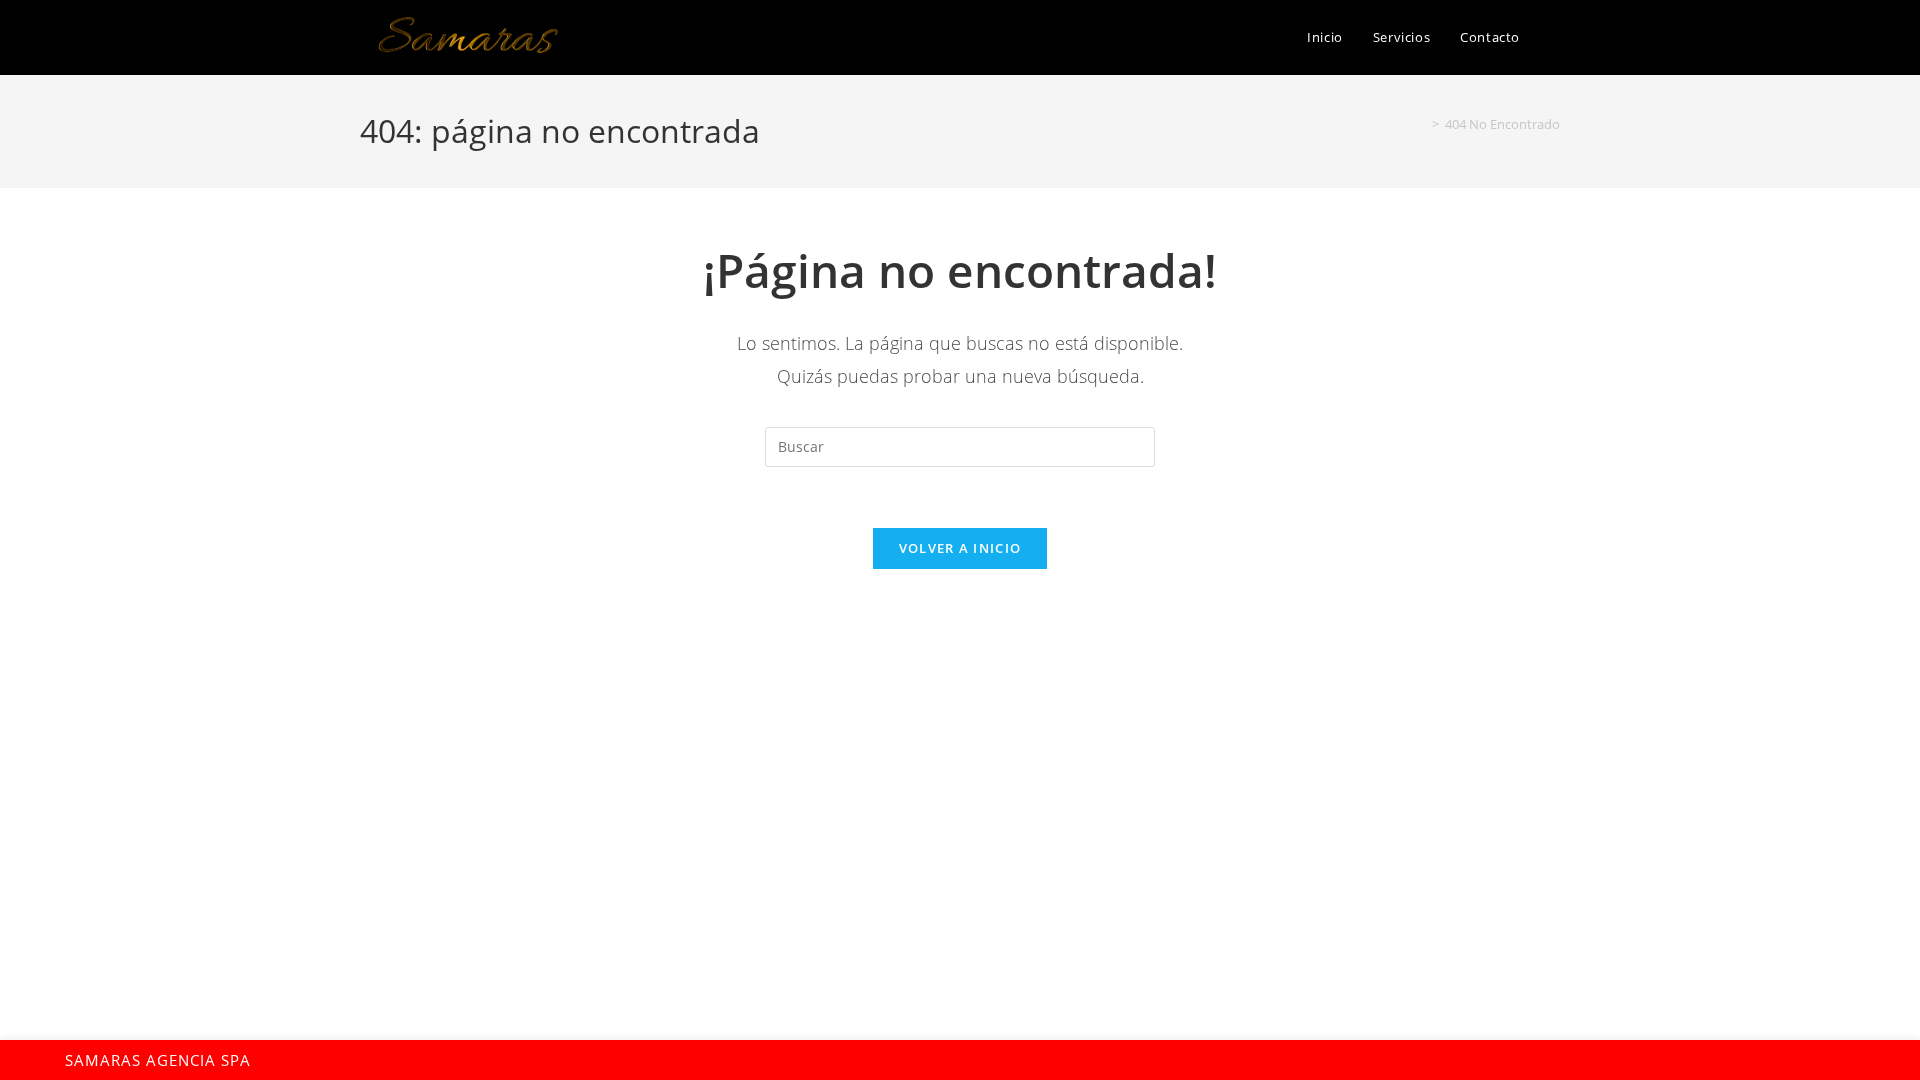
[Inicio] (1421, 124)
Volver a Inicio (960, 548)
